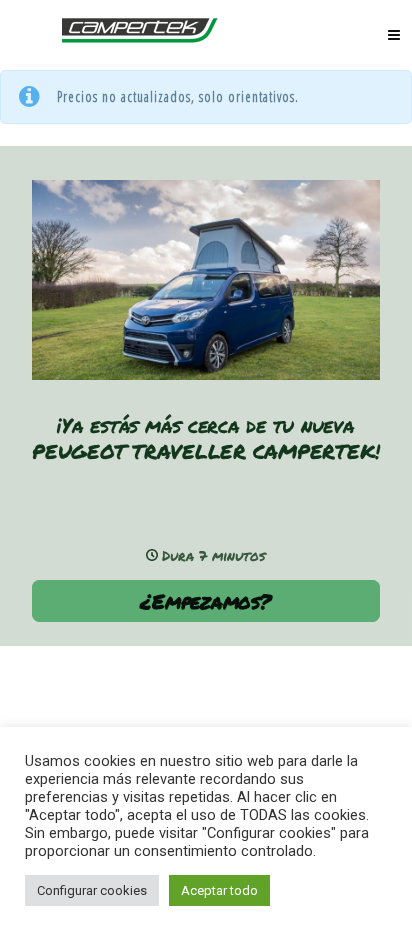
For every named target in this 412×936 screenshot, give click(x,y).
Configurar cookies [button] (92, 890)
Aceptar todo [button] (219, 890)
